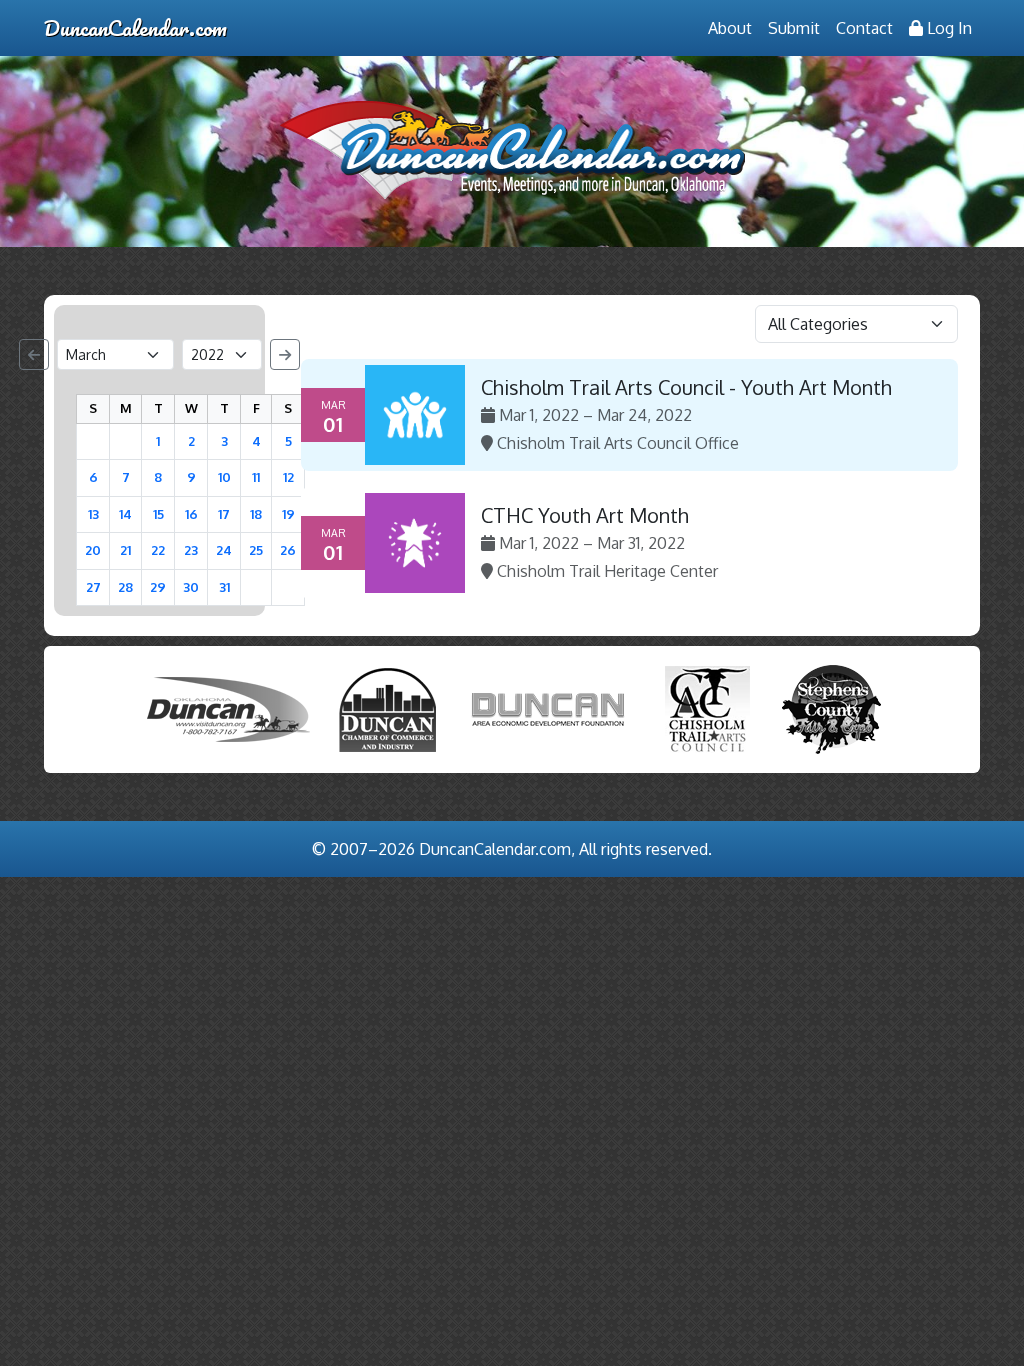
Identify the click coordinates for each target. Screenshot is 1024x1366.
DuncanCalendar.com (135, 27)
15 (158, 514)
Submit (794, 28)
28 (125, 587)
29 (158, 587)
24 (224, 550)
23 (191, 550)
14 (125, 514)
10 (224, 477)
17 (224, 514)
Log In (947, 28)
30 (191, 587)
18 (256, 514)
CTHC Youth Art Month (585, 515)
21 (125, 550)
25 (256, 550)
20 (93, 550)
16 (191, 514)
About (730, 28)
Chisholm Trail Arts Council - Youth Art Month (686, 387)
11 (256, 477)
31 (224, 587)
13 (93, 514)
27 (93, 587)
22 (158, 550)
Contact (864, 28)
